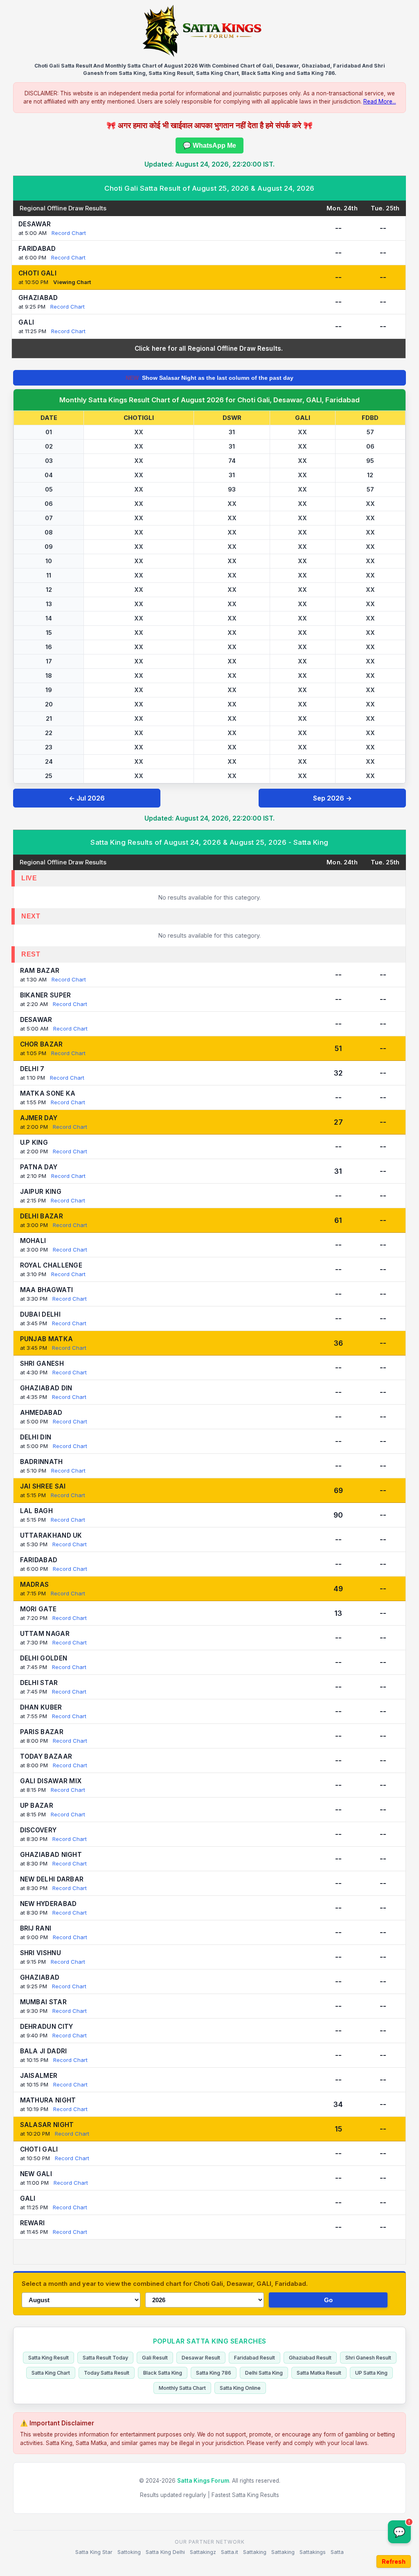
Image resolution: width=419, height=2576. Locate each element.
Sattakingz (203, 2552)
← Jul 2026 (87, 798)
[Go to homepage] (209, 31)
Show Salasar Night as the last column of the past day (209, 378)
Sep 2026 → (332, 798)
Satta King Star (94, 2552)
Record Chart (69, 233)
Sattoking (129, 2552)
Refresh (394, 2561)
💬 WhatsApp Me (209, 145)
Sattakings (313, 2552)
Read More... (380, 102)
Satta (337, 2552)
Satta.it (230, 2552)
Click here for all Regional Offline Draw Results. (209, 349)
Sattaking (255, 2552)
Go (328, 2300)
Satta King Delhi (165, 2552)
